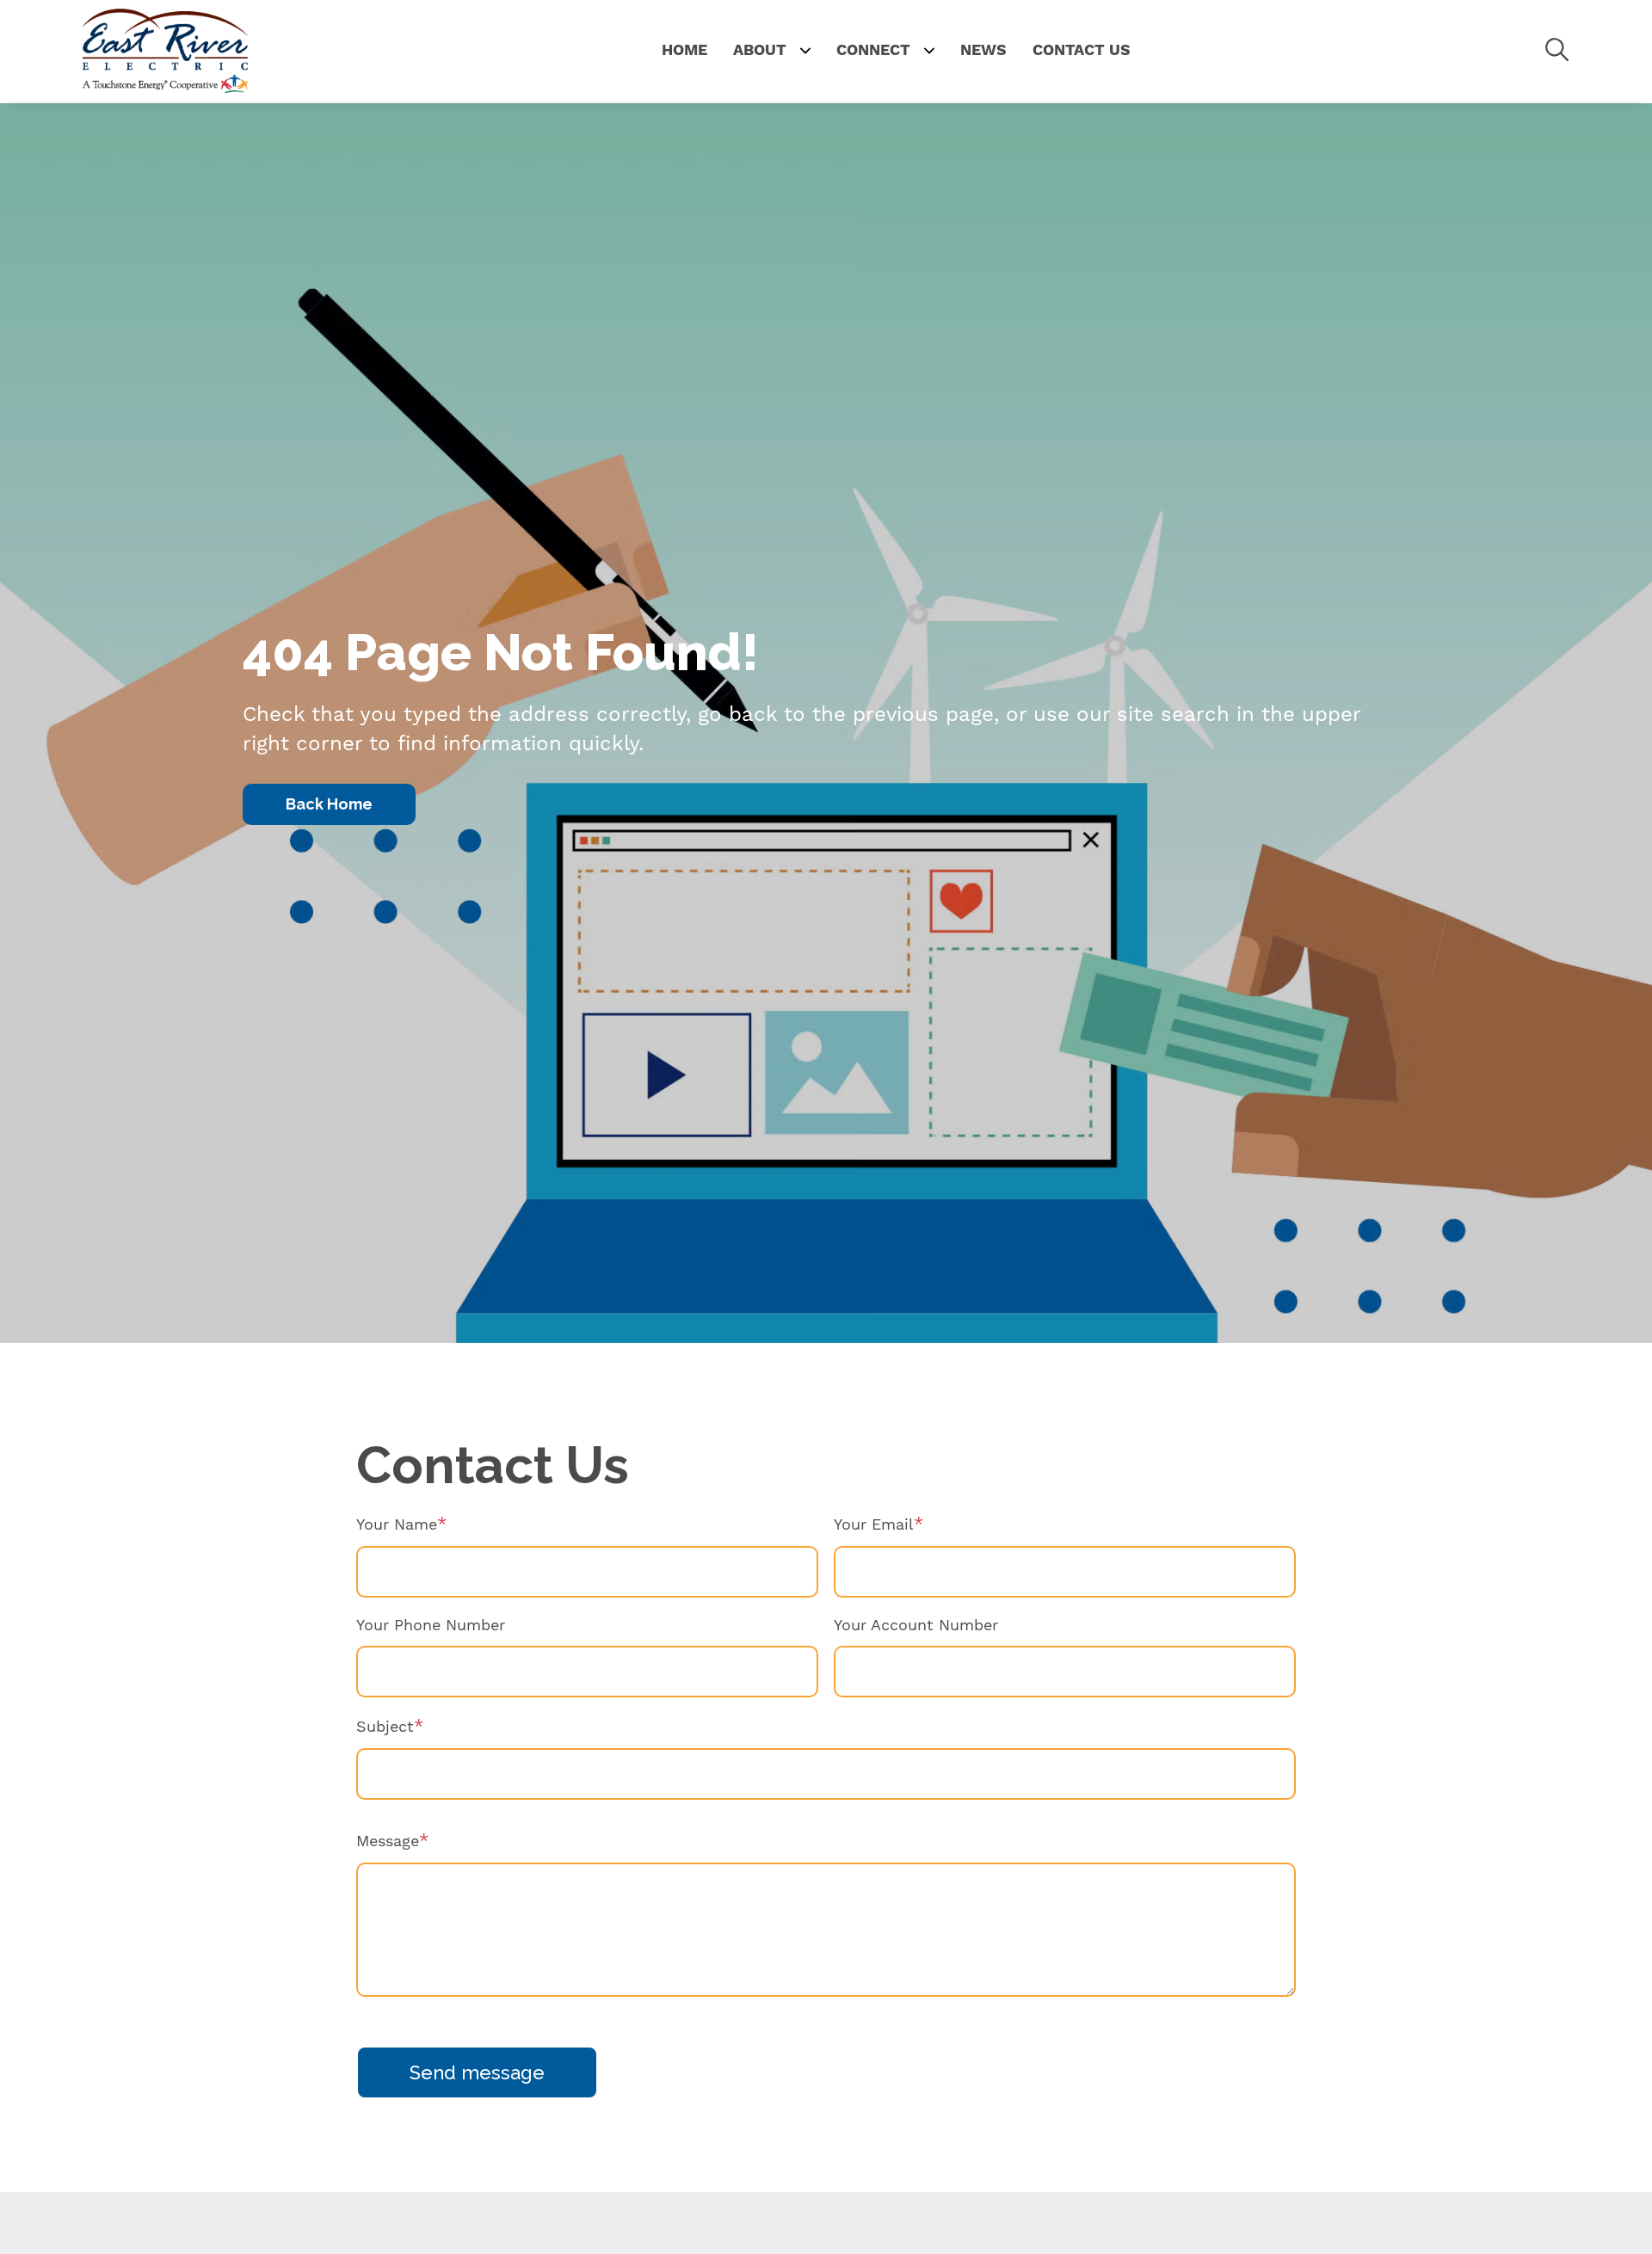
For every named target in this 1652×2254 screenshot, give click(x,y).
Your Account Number (916, 1625)
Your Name (397, 1524)
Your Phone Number (431, 1625)
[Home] (165, 51)
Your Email (874, 1524)
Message (388, 1841)
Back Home (329, 804)
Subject (385, 1726)
